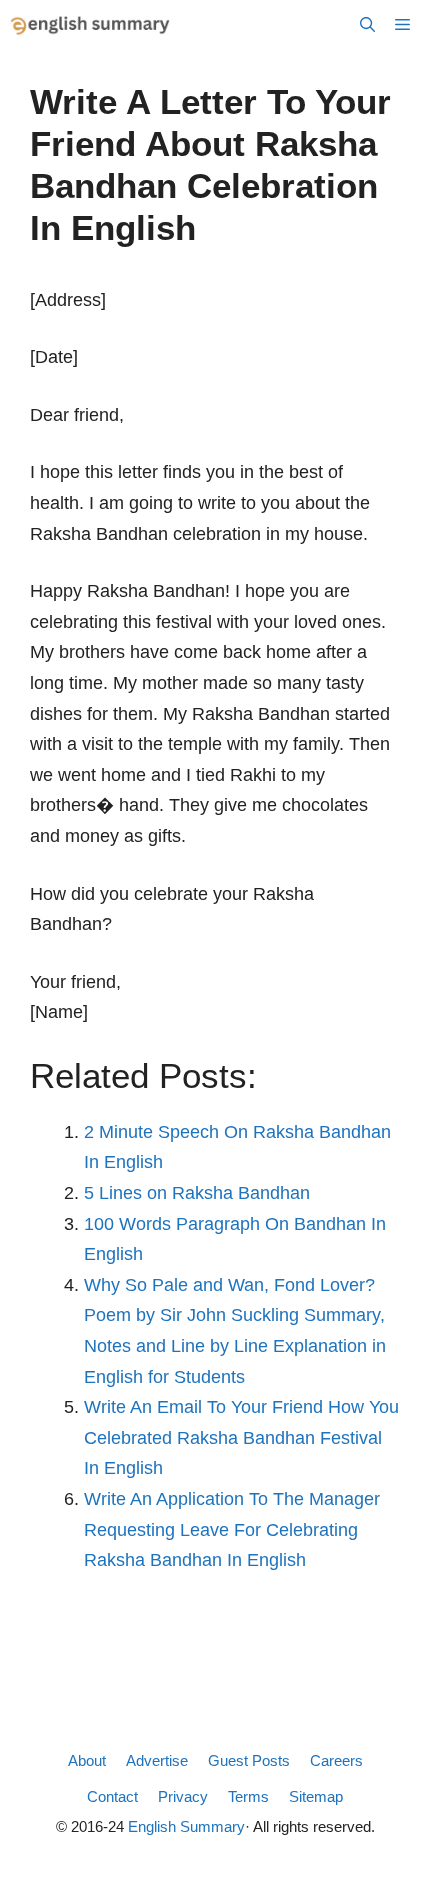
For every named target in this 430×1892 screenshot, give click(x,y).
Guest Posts (249, 1760)
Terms (248, 1796)
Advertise (157, 1760)
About (87, 1760)
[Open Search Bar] (367, 25)
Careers (336, 1760)
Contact (112, 1796)
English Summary (186, 1826)
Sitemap (316, 1796)
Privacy (183, 1796)
